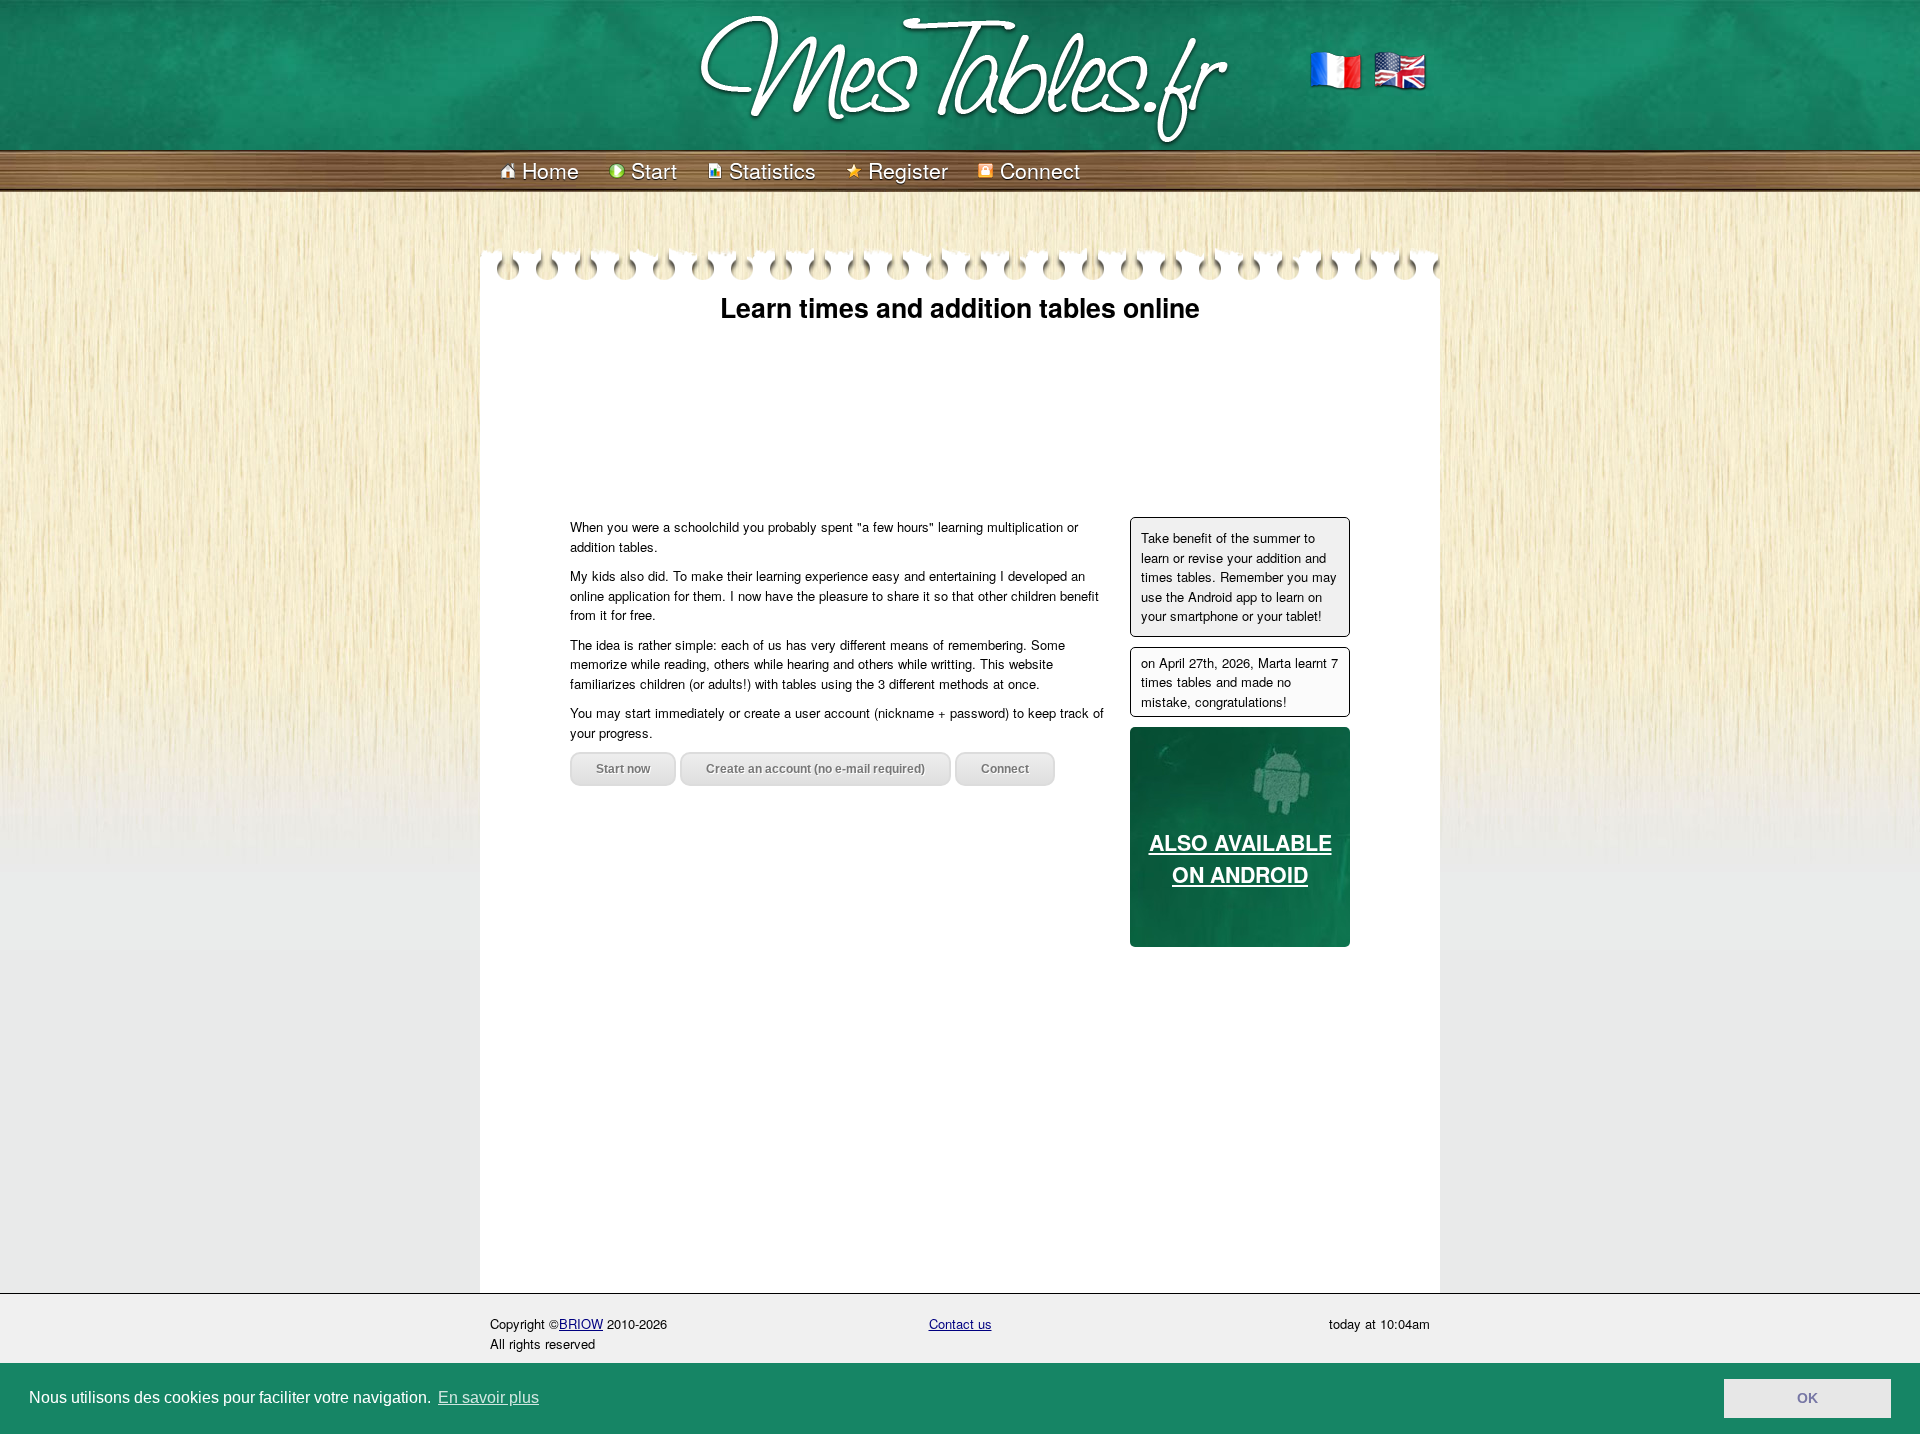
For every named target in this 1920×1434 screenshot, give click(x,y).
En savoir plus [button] (488, 1397)
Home (547, 170)
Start (651, 170)
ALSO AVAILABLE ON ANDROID (1240, 858)
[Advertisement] (934, 402)
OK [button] (1807, 1398)
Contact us (960, 1323)
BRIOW (581, 1323)
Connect (1037, 170)
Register (905, 170)
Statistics (769, 170)
